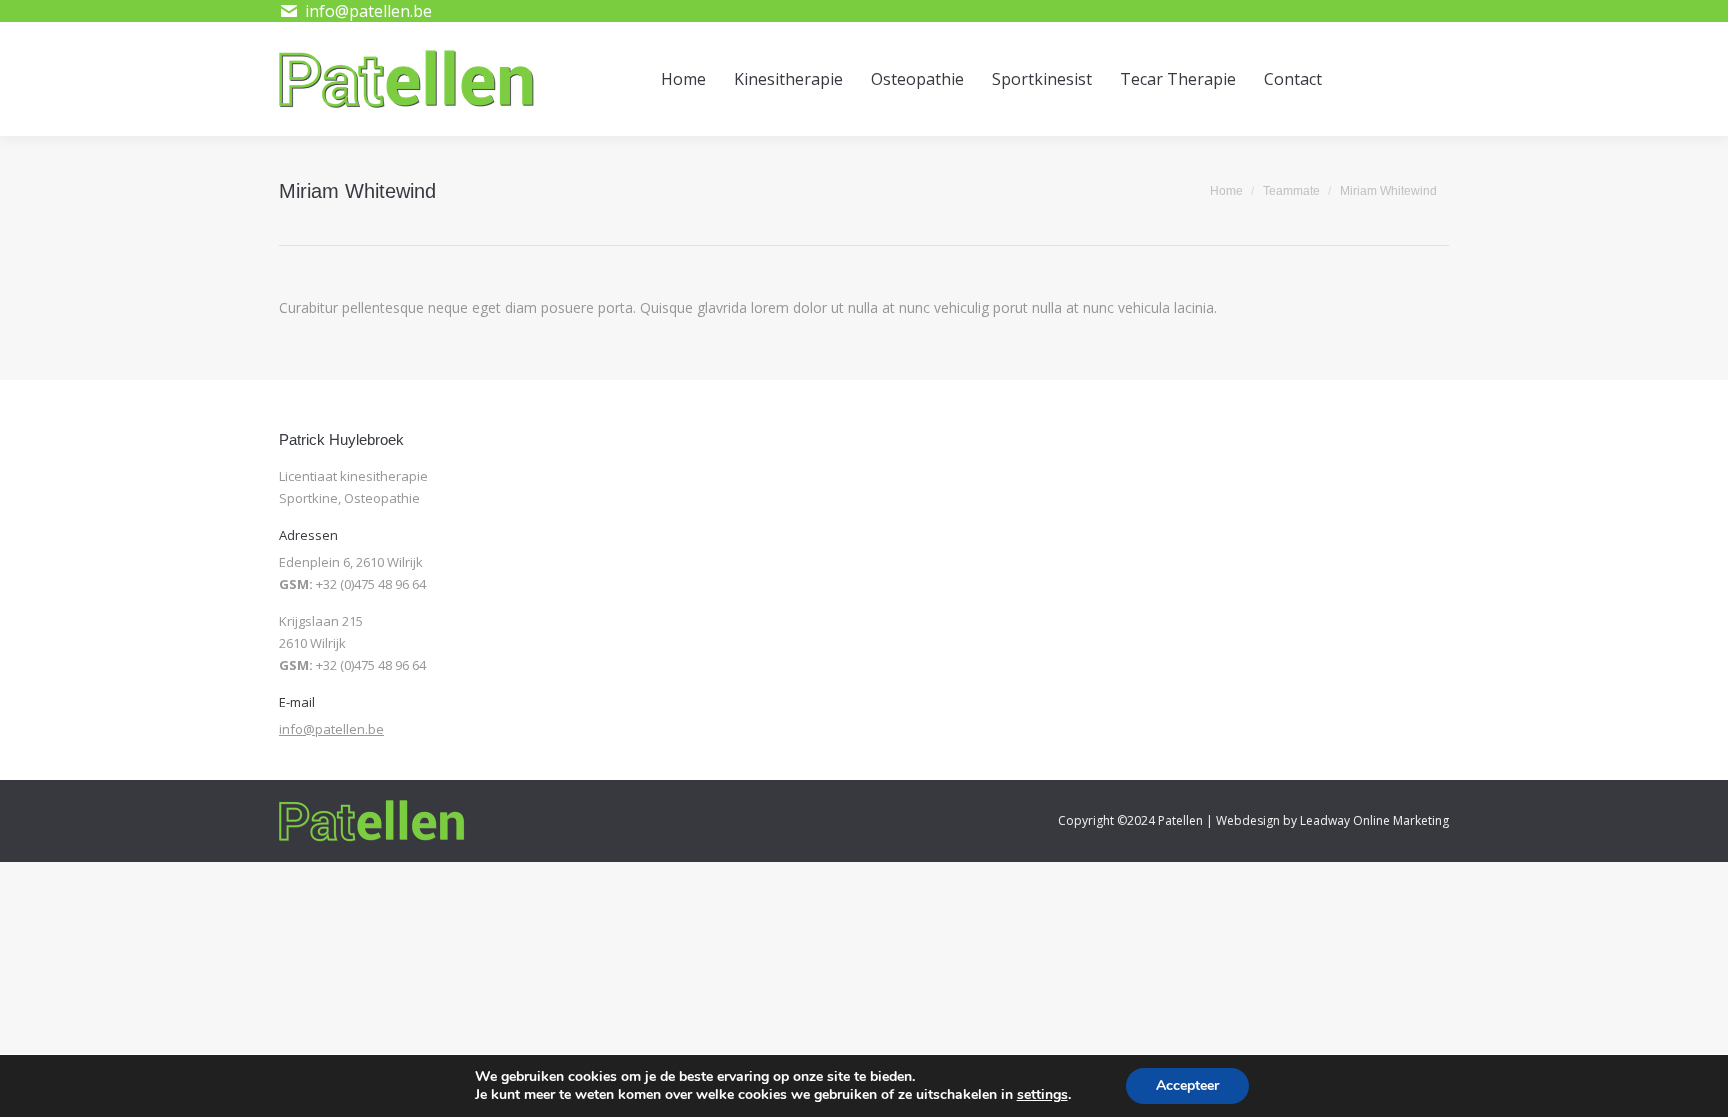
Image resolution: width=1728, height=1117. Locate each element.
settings (1042, 1095)
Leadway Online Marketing (1374, 820)
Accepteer (1187, 1085)
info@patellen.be (331, 729)
